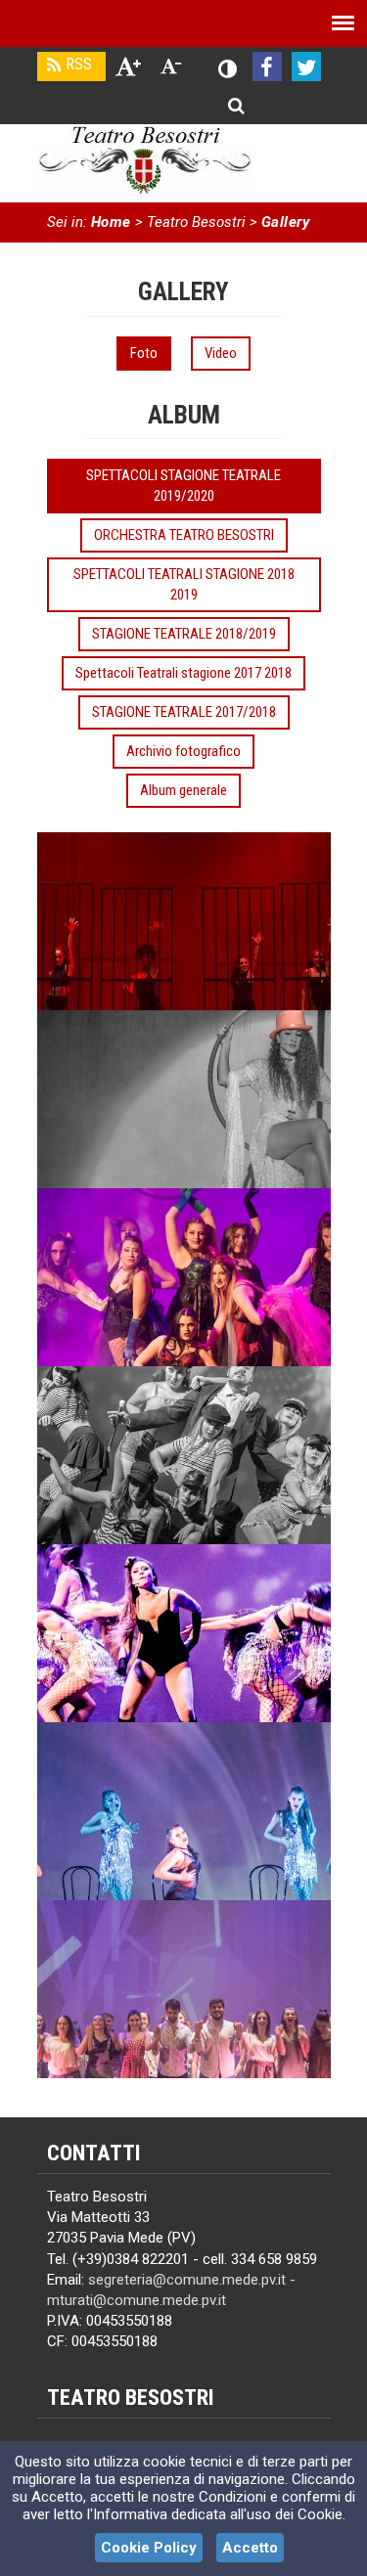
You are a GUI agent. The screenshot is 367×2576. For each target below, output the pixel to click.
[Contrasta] (228, 69)
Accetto (250, 2548)
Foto (144, 353)
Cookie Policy (149, 2548)
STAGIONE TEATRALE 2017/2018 (184, 712)
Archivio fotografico (183, 751)
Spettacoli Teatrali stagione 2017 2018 (183, 673)
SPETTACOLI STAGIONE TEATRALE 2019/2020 (183, 486)
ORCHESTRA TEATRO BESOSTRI (184, 535)
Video (221, 353)
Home (111, 222)
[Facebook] (267, 67)
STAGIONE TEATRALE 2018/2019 (184, 634)
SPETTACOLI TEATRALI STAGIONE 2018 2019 (184, 584)
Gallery (286, 222)
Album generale (183, 790)
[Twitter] (306, 67)
